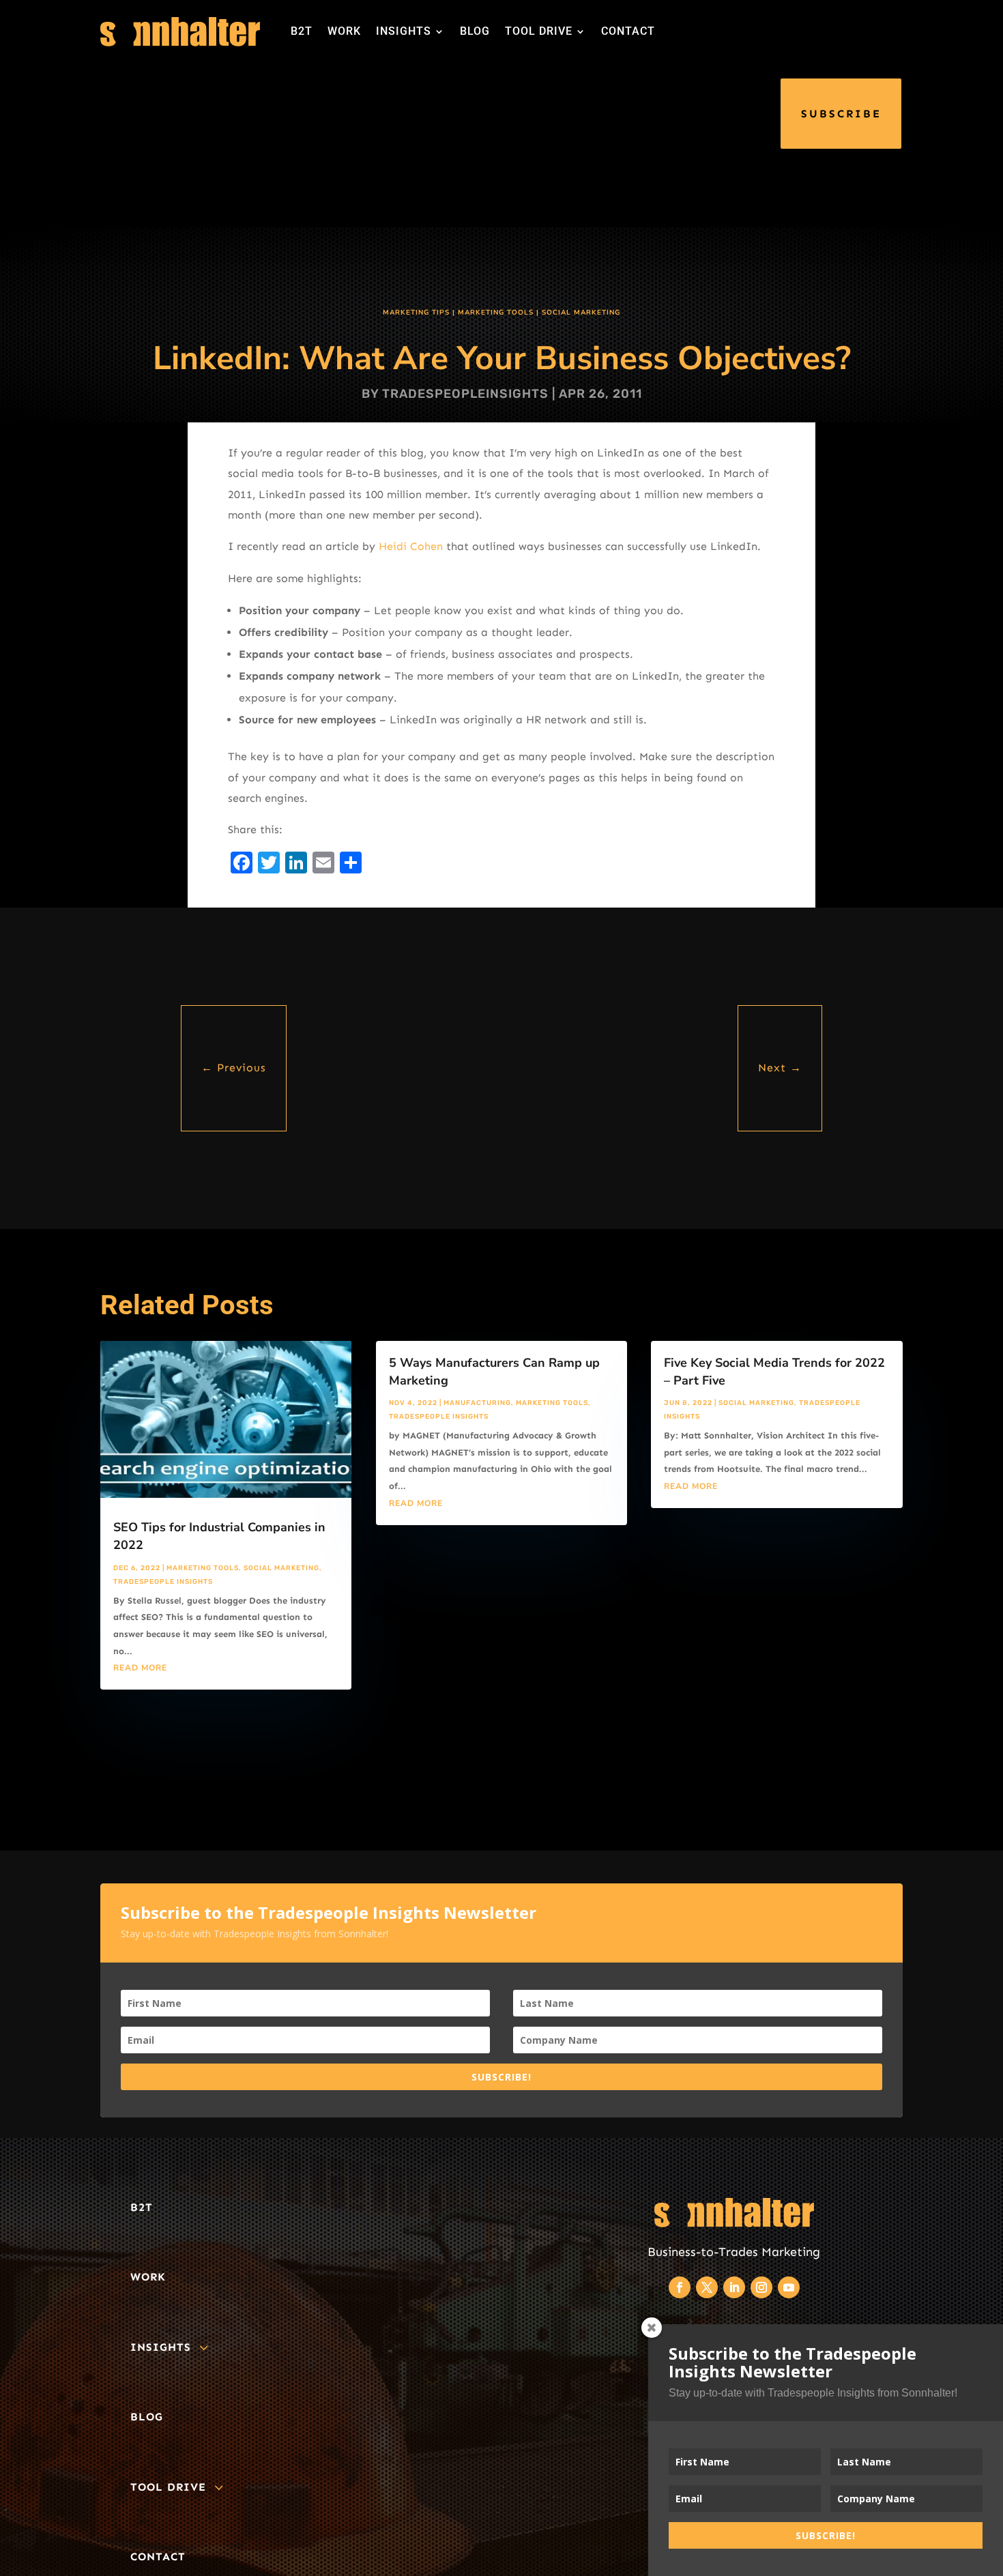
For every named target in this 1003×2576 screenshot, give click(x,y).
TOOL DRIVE (539, 31)
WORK (344, 31)
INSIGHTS (404, 31)
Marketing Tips (416, 313)
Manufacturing (477, 1403)
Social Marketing (581, 313)
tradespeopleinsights (465, 394)
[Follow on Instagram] (761, 2287)
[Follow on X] (707, 2287)
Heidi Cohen (412, 546)
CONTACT (628, 31)
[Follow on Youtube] (789, 2287)
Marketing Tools (496, 313)
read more (140, 1668)
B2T (302, 31)
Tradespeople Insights (163, 1582)
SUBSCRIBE (841, 114)
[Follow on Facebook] (680, 2287)
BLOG (475, 31)
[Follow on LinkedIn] (734, 2287)
